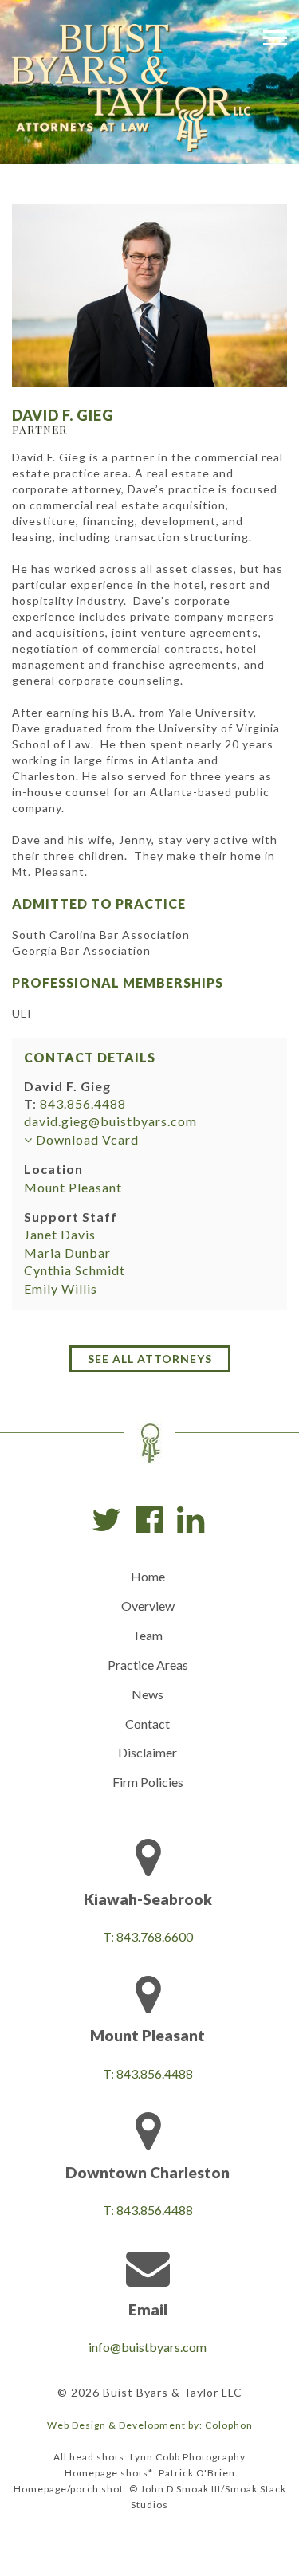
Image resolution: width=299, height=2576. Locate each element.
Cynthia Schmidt (75, 1270)
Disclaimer (148, 1752)
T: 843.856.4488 (148, 2073)
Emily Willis (61, 1288)
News (148, 1694)
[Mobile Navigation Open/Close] (275, 37)
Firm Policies (148, 1782)
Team (148, 1635)
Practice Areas (148, 1665)
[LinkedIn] (191, 1520)
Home (148, 1576)
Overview (148, 1606)
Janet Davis (60, 1234)
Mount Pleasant (73, 1187)
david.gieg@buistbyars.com (110, 1121)
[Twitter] (106, 1520)
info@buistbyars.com (148, 2347)
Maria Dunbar (67, 1253)
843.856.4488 (83, 1103)
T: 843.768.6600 (148, 1936)
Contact (148, 1724)
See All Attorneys (150, 1359)
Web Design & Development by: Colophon (150, 2425)
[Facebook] (149, 1520)
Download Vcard (86, 1139)
